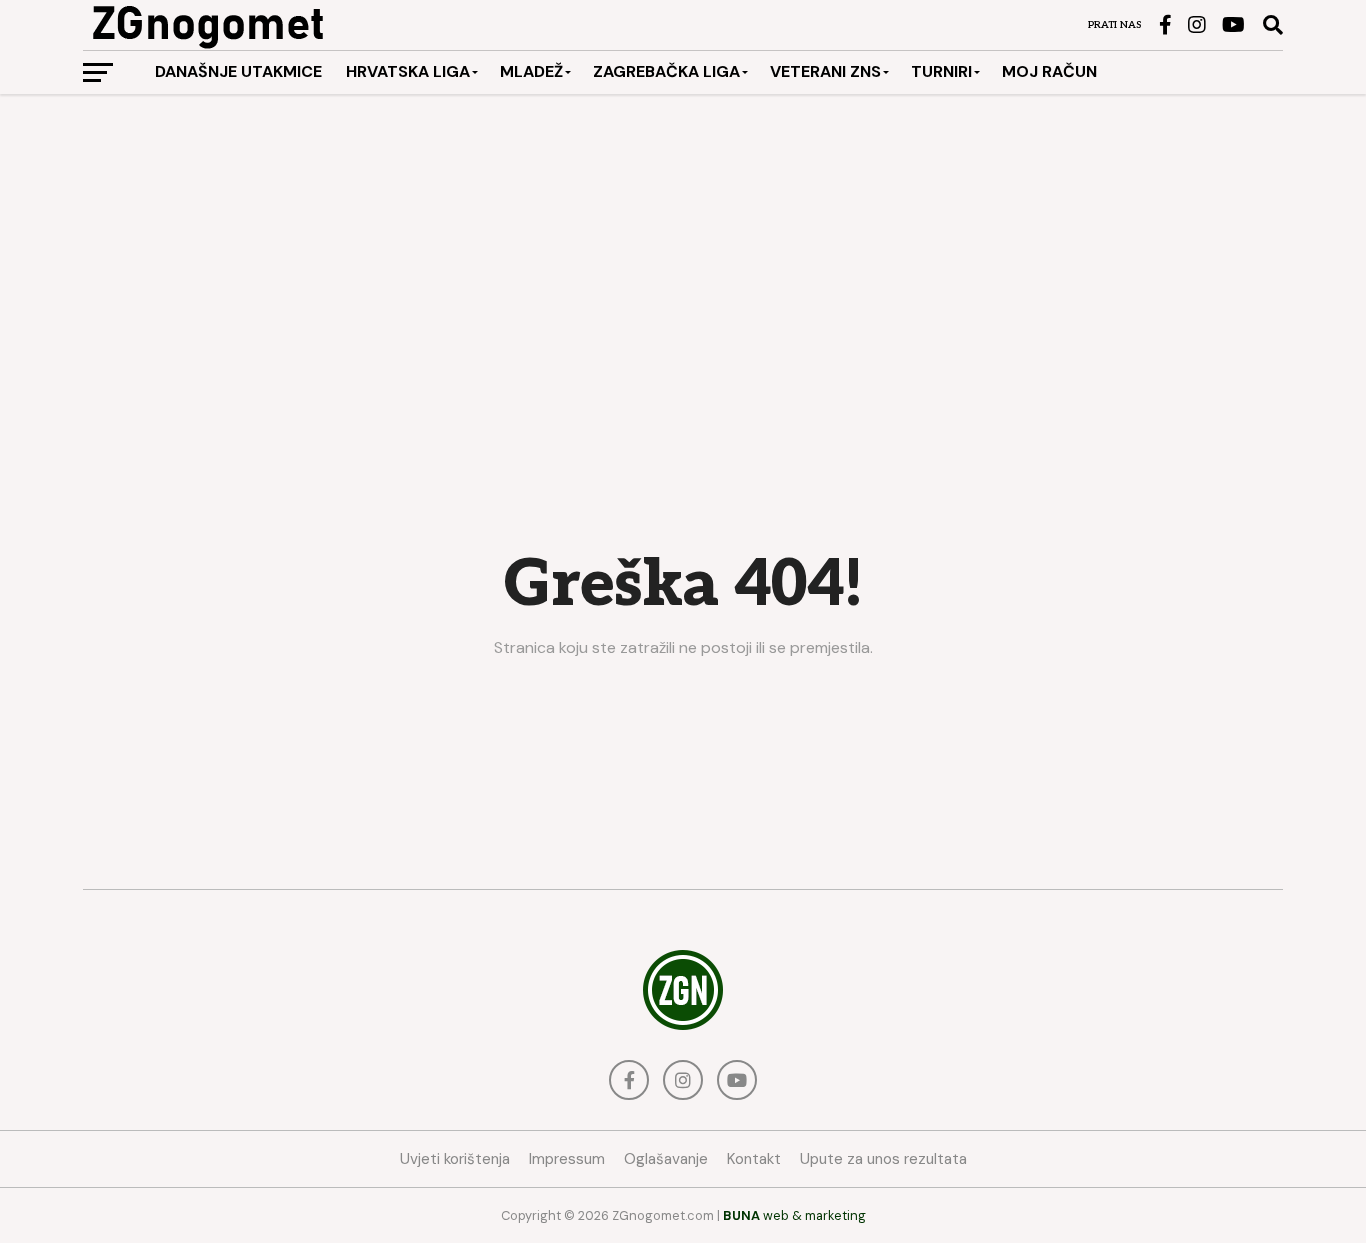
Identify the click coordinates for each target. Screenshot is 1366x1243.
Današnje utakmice (238, 71)
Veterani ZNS (825, 71)
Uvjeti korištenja (455, 1159)
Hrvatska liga (408, 71)
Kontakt (754, 1159)
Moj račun (1049, 71)
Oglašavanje (666, 1159)
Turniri (941, 71)
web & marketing (794, 1215)
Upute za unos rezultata (883, 1159)
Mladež (531, 71)
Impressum (567, 1159)
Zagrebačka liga (666, 71)
